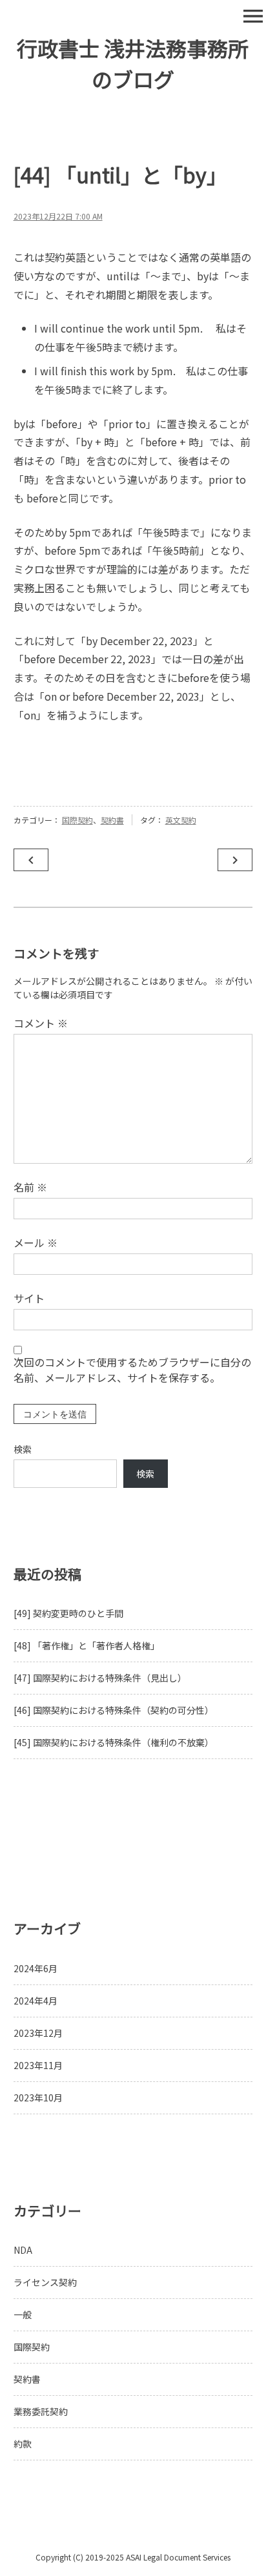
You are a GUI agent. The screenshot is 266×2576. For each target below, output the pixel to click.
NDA (23, 2250)
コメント (41, 1023)
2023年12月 (38, 2033)
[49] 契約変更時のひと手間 (68, 1613)
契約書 (112, 820)
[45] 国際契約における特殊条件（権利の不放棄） (114, 1742)
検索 (23, 1449)
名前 (30, 1187)
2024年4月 (36, 2001)
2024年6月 (36, 1968)
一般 (23, 2314)
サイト (29, 1298)
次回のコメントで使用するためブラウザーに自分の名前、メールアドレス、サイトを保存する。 (132, 1370)
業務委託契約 (41, 2411)
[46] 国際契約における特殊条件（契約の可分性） (114, 1710)
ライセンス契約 (45, 2282)
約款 (23, 2444)
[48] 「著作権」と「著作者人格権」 (87, 1645)
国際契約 (77, 820)
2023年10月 (38, 2097)
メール (36, 1242)
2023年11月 (38, 2065)
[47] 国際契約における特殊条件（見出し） (100, 1678)
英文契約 (181, 820)
